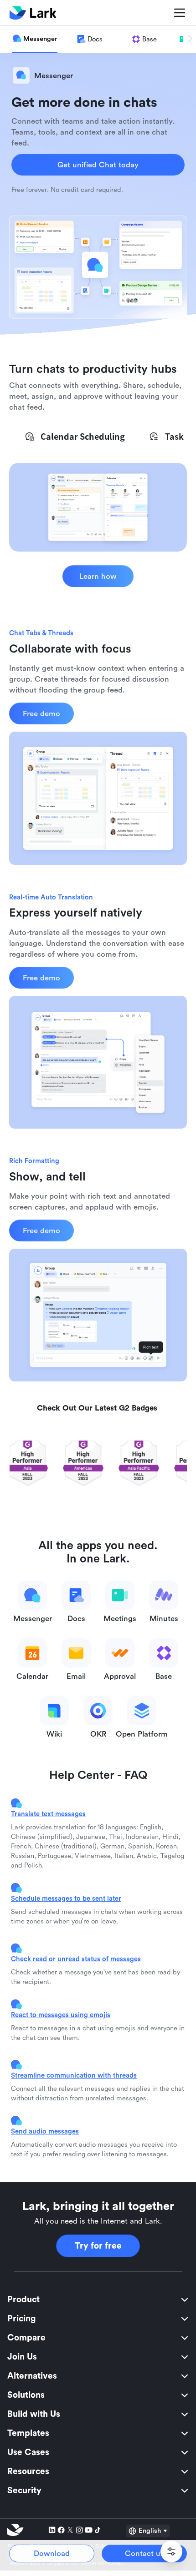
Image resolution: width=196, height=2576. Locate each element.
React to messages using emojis (61, 2015)
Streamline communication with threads (74, 2075)
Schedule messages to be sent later (66, 1898)
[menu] (98, 2395)
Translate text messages (48, 1814)
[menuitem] (98, 2300)
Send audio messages (45, 2131)
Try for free (98, 2246)
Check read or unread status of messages (76, 1959)
